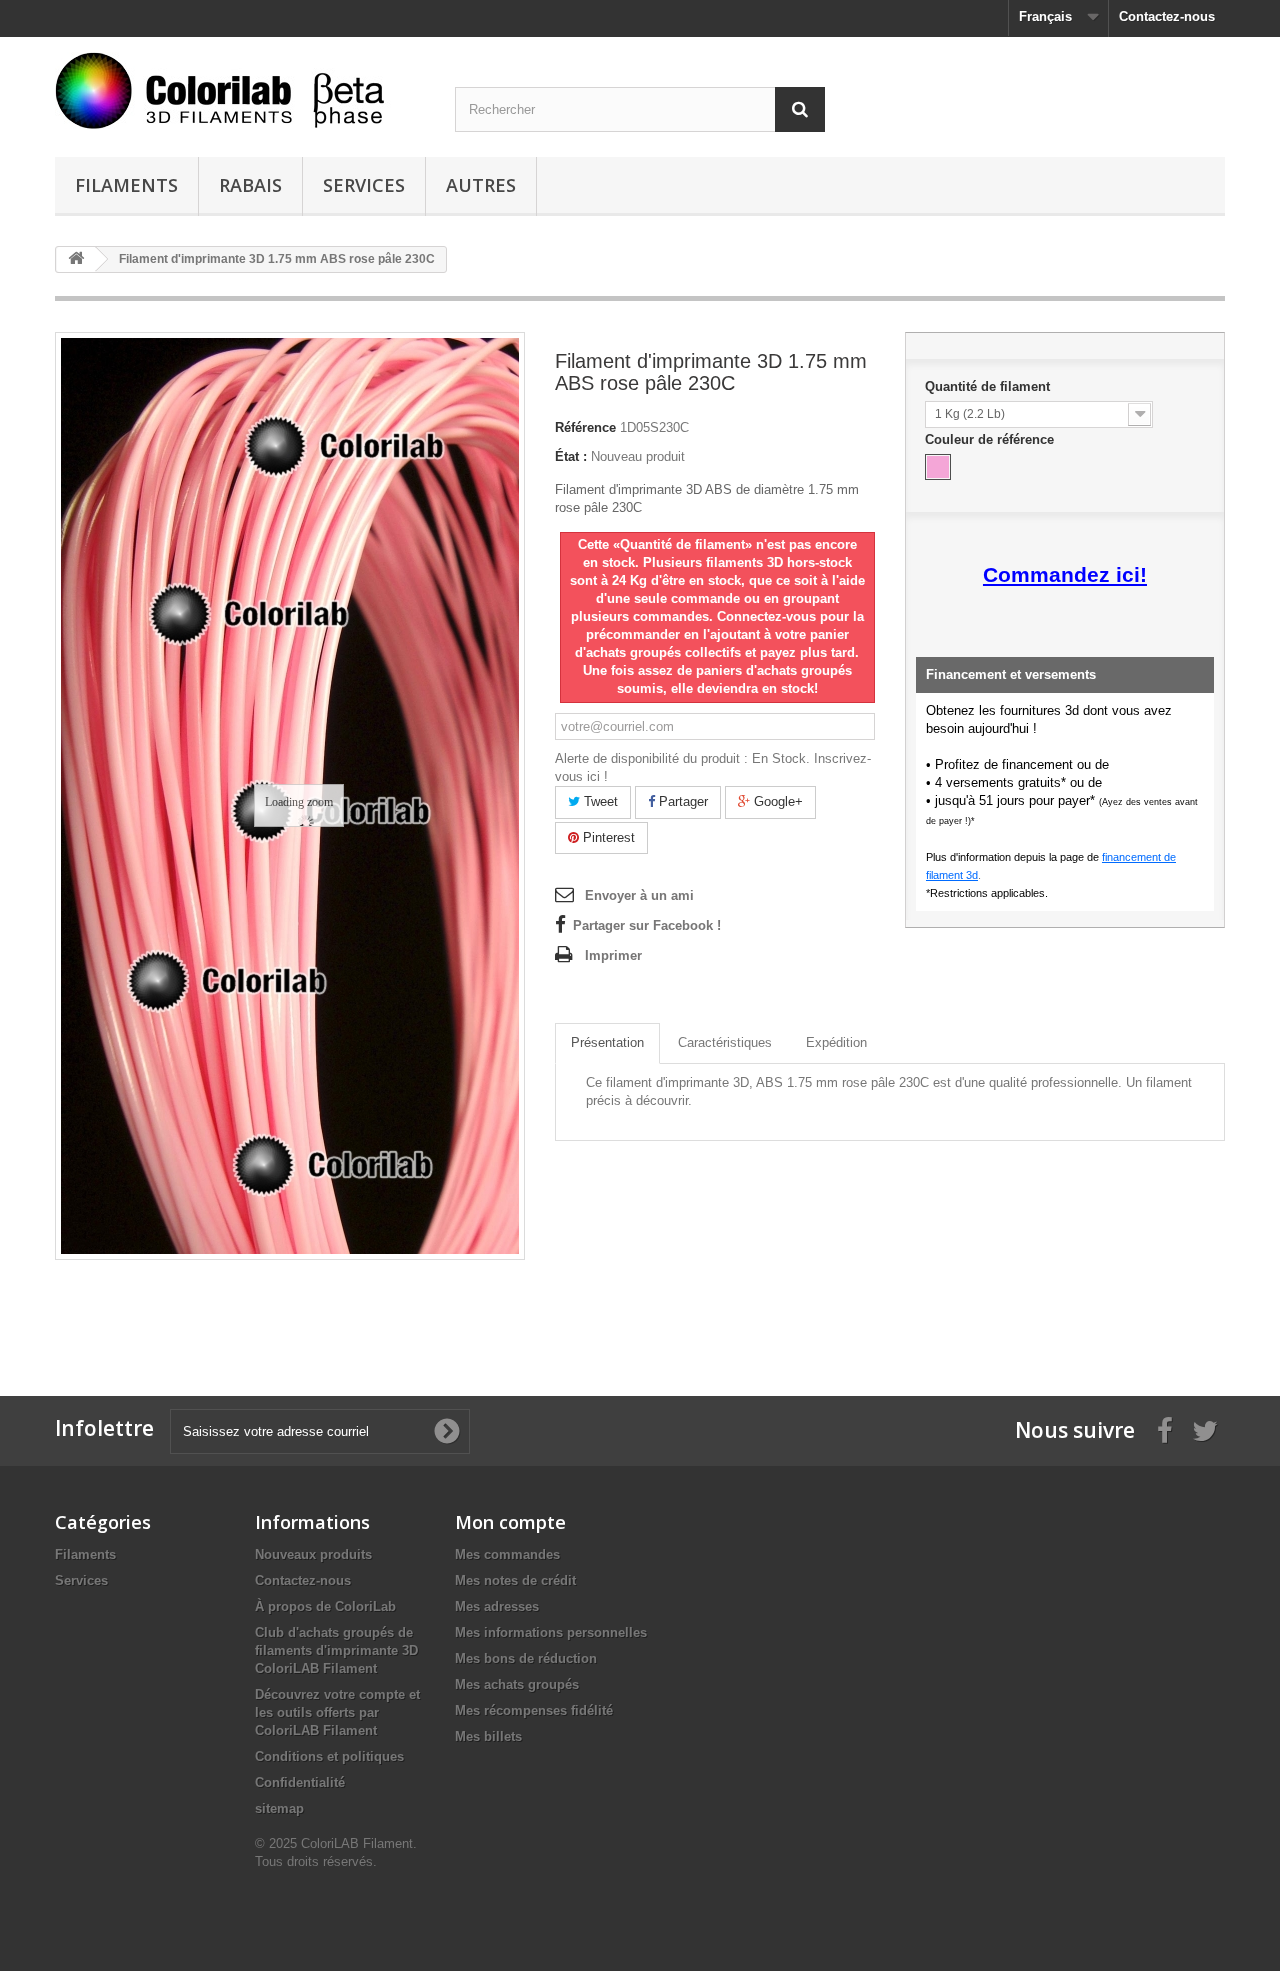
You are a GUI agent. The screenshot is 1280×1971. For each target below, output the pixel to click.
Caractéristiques (725, 1042)
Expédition (836, 1042)
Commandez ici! (1065, 575)
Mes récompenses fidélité (534, 1710)
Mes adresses (497, 1606)
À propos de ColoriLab (325, 1606)
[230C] (938, 467)
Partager (681, 801)
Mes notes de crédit (515, 1580)
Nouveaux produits (313, 1554)
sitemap (279, 1808)
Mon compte (510, 1522)
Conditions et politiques (329, 1756)
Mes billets (488, 1736)
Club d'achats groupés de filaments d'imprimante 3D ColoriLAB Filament (336, 1650)
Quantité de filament (989, 386)
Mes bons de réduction (526, 1658)
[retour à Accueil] (76, 259)
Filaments (126, 185)
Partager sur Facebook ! (647, 925)
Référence (585, 427)
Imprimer (613, 955)
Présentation (607, 1042)
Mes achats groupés (517, 1684)
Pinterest (607, 837)
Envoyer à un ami (639, 895)
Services (364, 185)
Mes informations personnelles (551, 1632)
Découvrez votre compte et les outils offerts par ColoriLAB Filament (337, 1712)
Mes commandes (507, 1554)
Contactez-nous (1167, 16)
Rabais (250, 185)
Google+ (776, 801)
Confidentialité (300, 1782)
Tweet (599, 801)
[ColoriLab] (240, 90)
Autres (481, 185)
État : (571, 456)
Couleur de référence (991, 439)
